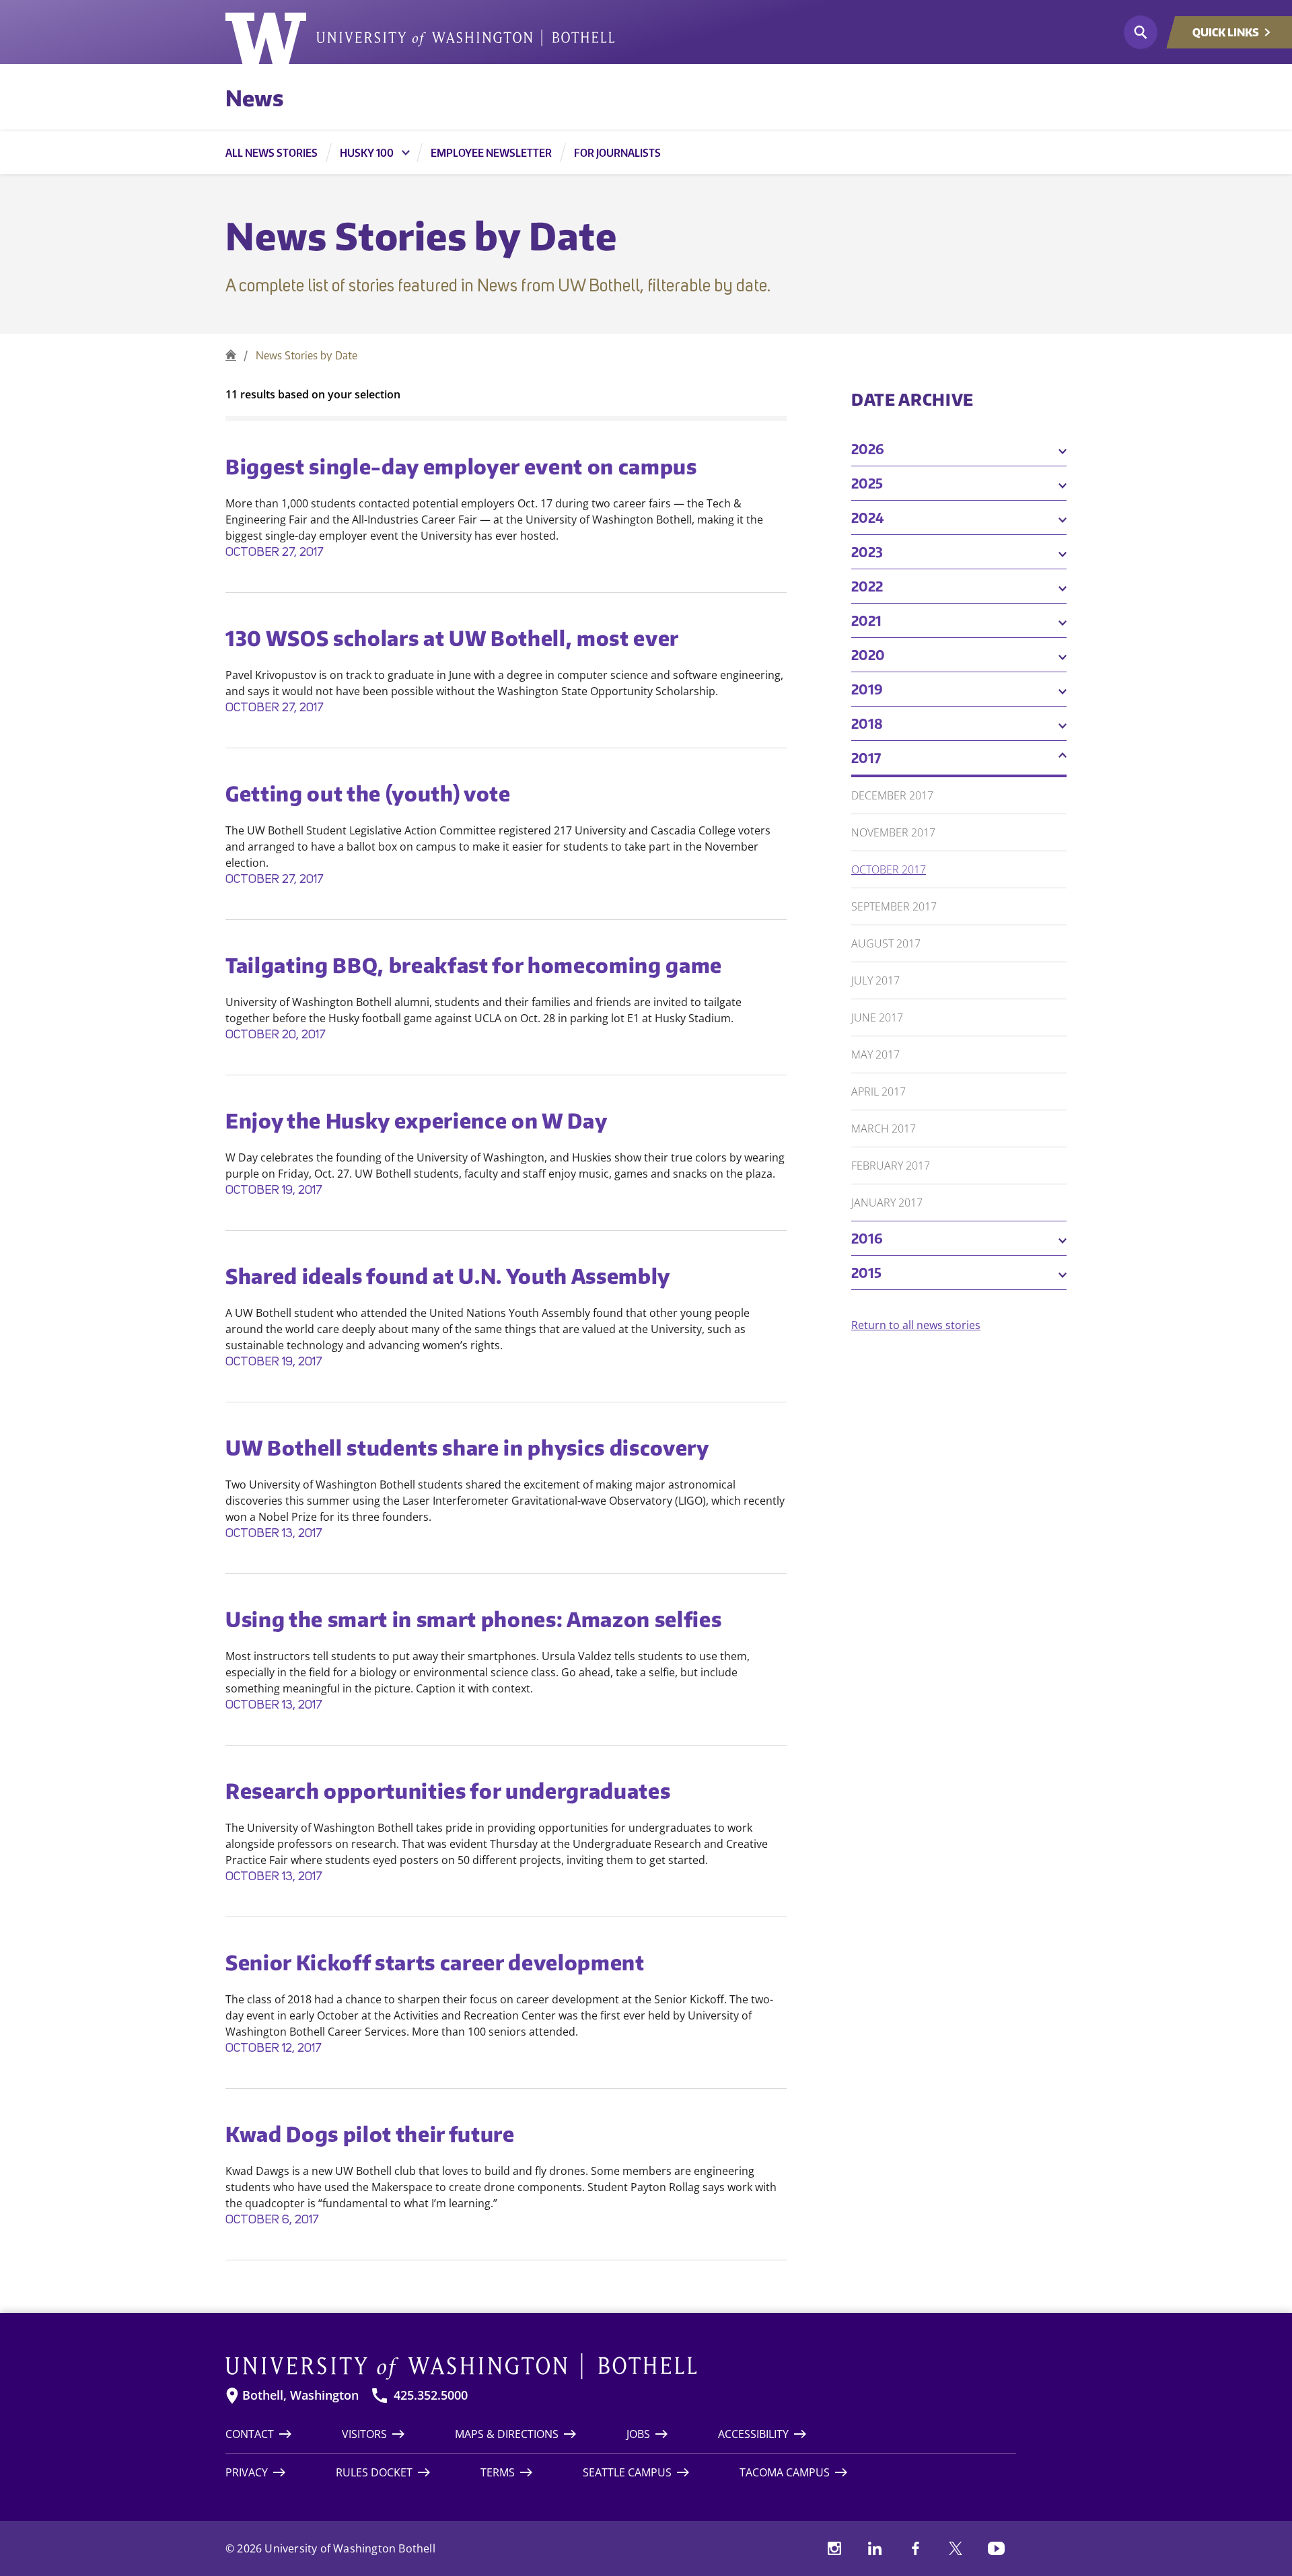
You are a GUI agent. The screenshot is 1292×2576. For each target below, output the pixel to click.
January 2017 (887, 1203)
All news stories (272, 153)
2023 (867, 551)
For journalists (617, 153)
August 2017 (886, 943)
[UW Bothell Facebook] (915, 2548)
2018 (867, 723)
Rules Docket (374, 2472)
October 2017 (889, 869)
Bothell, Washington (300, 2395)
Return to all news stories (916, 1325)
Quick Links (1226, 32)
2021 (866, 620)
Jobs (638, 2434)
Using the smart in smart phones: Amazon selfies (474, 1619)
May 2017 (875, 1054)
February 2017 (891, 1166)
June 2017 (877, 1017)
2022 (867, 586)
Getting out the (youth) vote (368, 793)
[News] (231, 355)
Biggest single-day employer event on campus (461, 466)
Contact (250, 2434)
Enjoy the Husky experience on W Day (416, 1120)
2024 (868, 517)
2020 (868, 654)
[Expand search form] (1141, 32)
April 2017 (878, 1092)
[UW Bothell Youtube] (996, 2548)
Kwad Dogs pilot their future (370, 2134)
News (254, 98)
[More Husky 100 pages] (406, 153)
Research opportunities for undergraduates (448, 1791)
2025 (867, 483)
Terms (498, 2472)
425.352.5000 (431, 2395)
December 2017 (892, 795)
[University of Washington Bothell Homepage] (621, 2367)
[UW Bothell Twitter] (956, 2548)
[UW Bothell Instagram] (834, 2548)
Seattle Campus (627, 2472)
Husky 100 (367, 153)
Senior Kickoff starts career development (435, 1962)
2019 (867, 689)
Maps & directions (507, 2434)
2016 (867, 1238)
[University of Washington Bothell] (420, 38)
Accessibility (753, 2434)
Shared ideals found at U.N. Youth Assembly (448, 1276)
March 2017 (884, 1129)
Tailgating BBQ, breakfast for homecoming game (474, 965)
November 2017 (893, 832)
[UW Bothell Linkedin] (875, 2548)
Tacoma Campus (785, 2472)
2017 (866, 757)
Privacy (247, 2472)
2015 (866, 1272)
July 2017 (875, 980)
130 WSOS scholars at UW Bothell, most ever (452, 638)
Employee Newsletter (491, 153)
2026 (868, 449)
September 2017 (894, 906)
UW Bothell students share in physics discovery (467, 1447)
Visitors (364, 2434)
